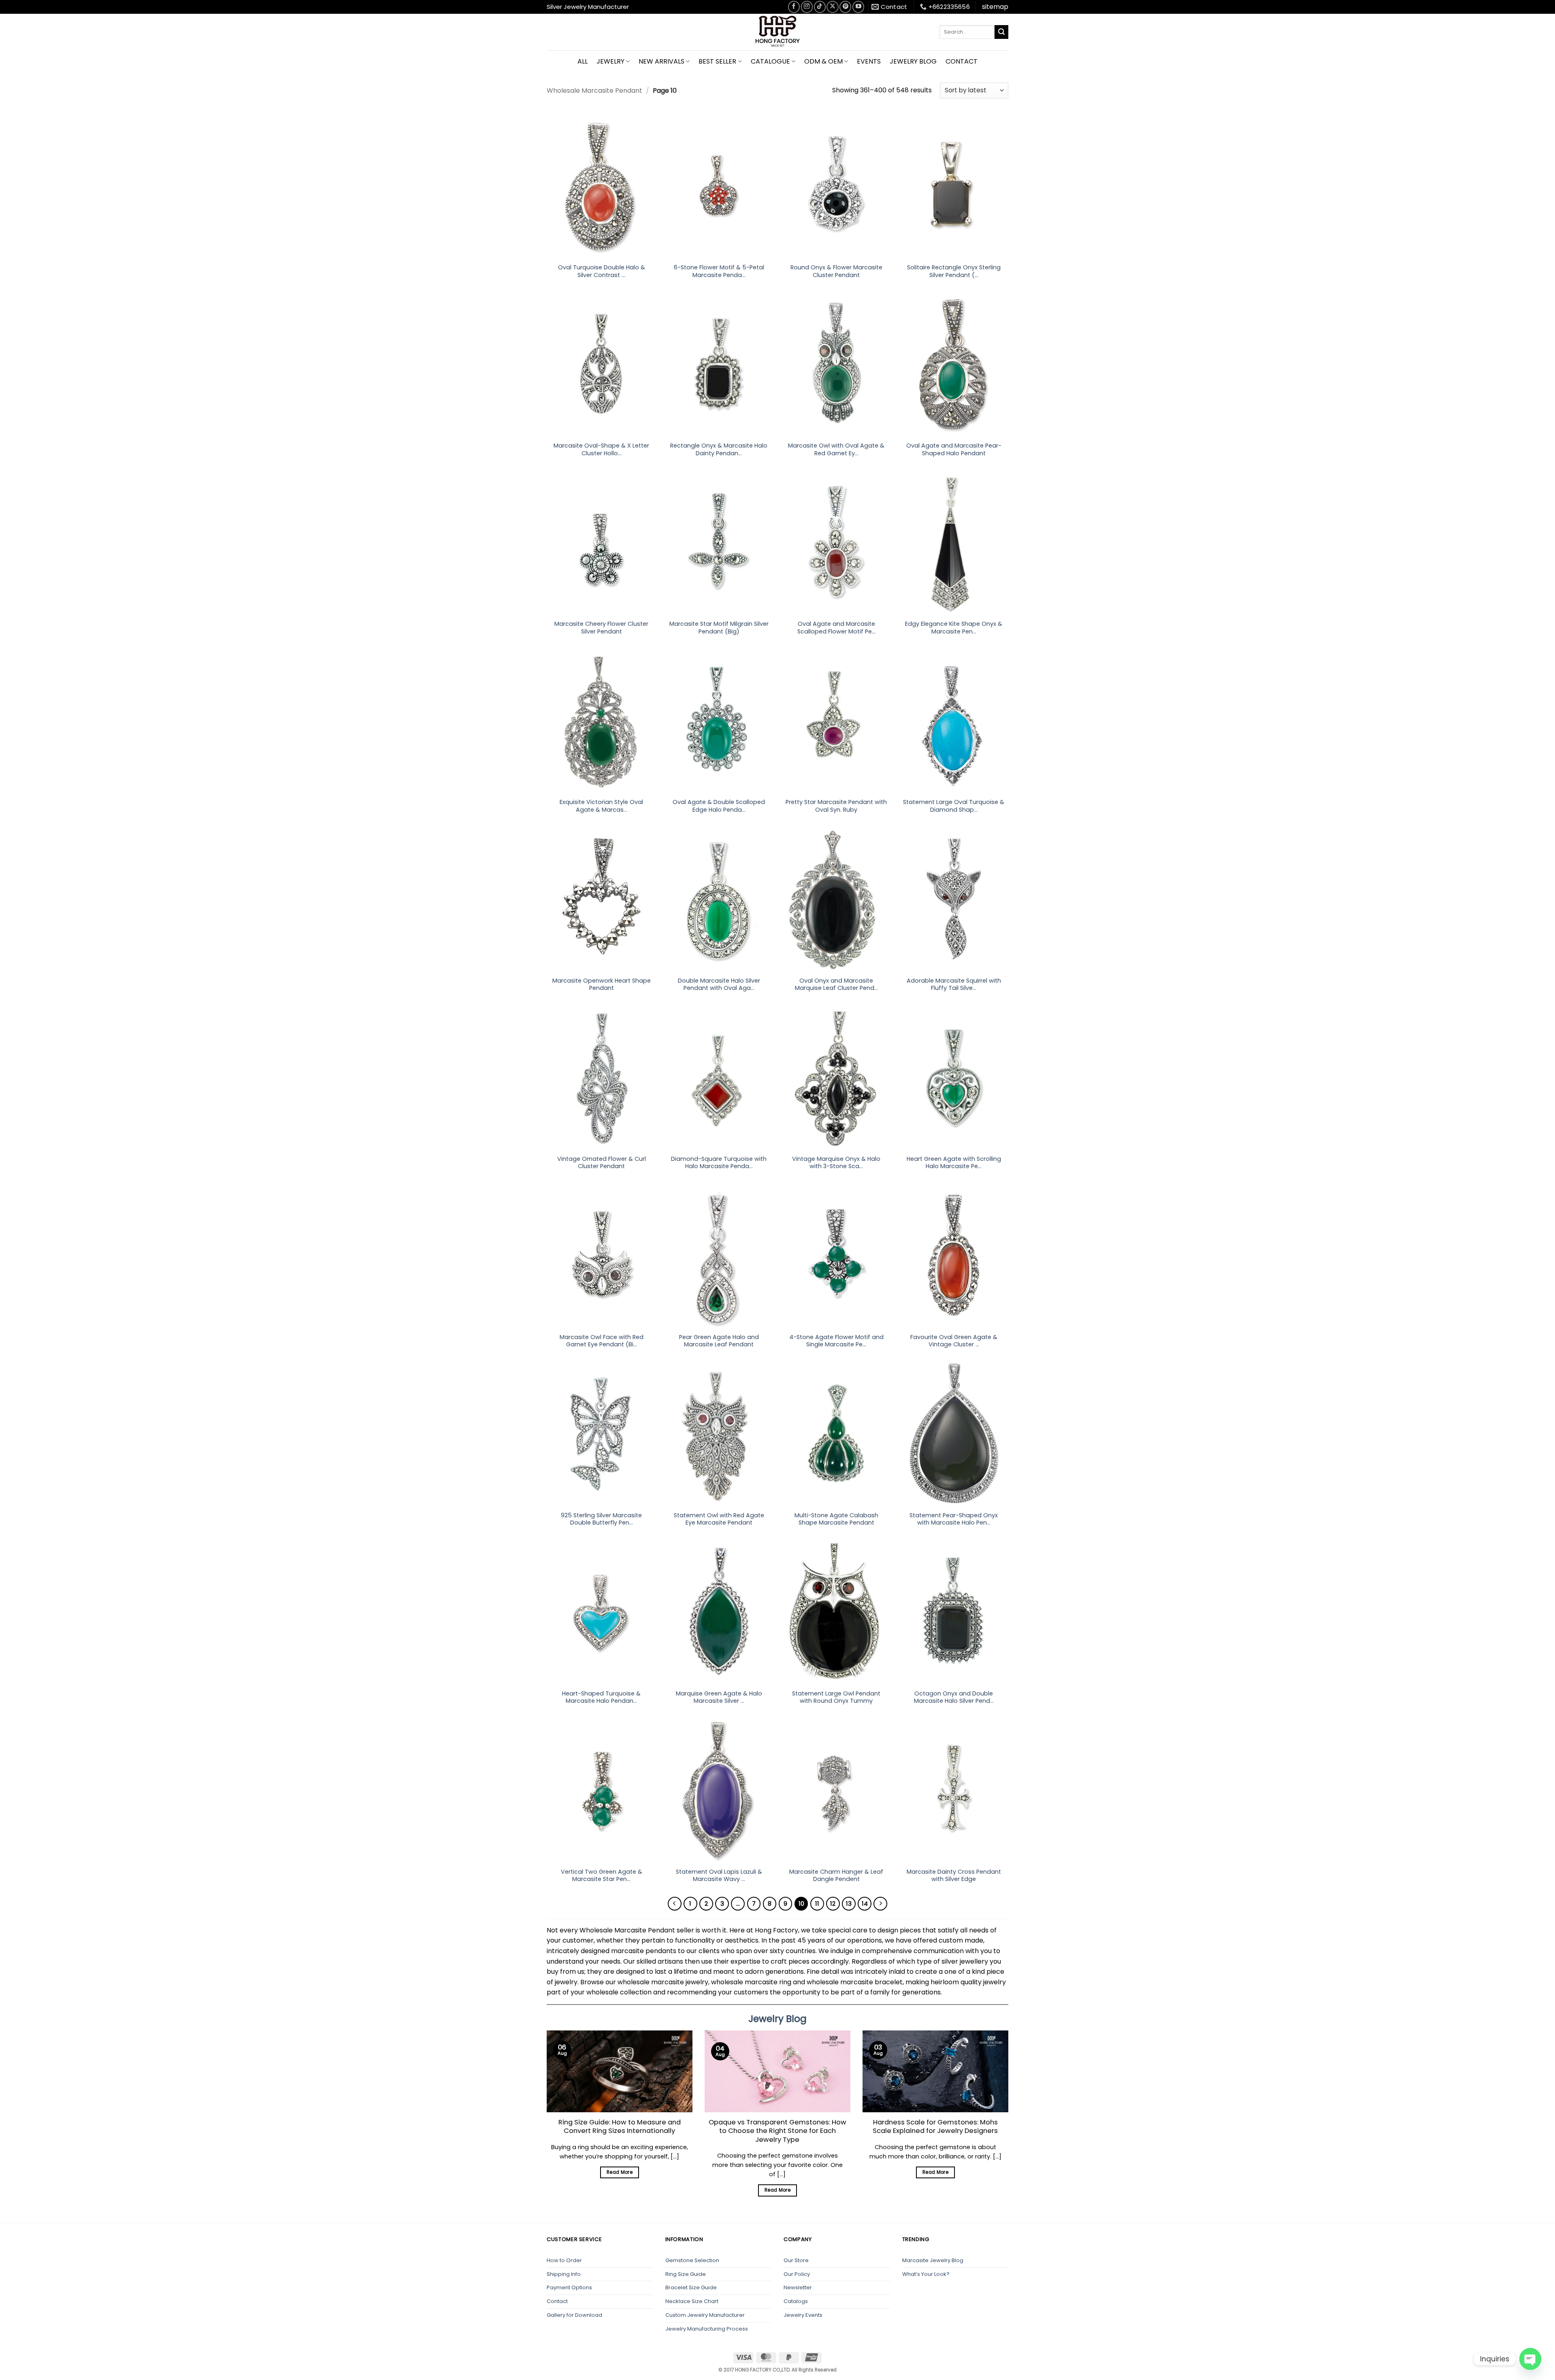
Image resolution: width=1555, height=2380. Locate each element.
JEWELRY (610, 61)
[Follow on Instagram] (807, 7)
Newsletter (798, 2287)
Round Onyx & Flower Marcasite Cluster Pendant (836, 271)
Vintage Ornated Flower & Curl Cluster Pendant (602, 1163)
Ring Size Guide (686, 2274)
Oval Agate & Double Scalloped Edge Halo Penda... (719, 806)
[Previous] (675, 1904)
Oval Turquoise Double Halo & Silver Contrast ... (602, 271)
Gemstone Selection (692, 2260)
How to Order (564, 2260)
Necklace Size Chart (692, 2301)
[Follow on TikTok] (820, 7)
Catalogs (796, 2301)
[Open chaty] (1530, 2359)
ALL (583, 61)
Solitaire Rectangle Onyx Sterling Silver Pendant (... (954, 271)
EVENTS (869, 61)
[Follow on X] (832, 7)
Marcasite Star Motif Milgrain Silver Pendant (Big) (719, 628)
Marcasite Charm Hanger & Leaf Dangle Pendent (836, 1876)
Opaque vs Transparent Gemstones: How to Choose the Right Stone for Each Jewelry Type (777, 2131)
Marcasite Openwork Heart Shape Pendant (602, 984)
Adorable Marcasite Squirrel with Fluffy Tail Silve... (954, 984)
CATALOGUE (770, 61)
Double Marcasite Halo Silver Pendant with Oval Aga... (719, 984)
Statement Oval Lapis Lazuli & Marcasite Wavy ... (719, 1876)
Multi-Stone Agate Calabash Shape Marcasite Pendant (836, 1519)
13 (849, 1903)
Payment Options (569, 2287)
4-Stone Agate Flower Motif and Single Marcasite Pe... (836, 1341)
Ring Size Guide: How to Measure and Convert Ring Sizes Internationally (620, 2127)
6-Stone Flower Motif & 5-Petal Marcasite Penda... (719, 271)
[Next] (880, 1904)
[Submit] (1001, 32)
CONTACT (962, 61)
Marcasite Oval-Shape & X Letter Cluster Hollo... (601, 449)
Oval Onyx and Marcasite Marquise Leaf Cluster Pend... (836, 984)
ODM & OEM (823, 61)
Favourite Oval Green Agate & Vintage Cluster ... (954, 1341)
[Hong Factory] (777, 32)
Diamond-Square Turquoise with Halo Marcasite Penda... (719, 1163)
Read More (620, 2172)
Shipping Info (564, 2274)
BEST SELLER (717, 61)
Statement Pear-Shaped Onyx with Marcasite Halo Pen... (954, 1519)
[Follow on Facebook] (794, 7)
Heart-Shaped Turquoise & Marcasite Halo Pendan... (601, 1697)
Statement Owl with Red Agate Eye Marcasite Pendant (719, 1519)
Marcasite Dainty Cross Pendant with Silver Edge (954, 1876)
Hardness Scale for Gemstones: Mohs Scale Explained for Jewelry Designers (935, 2127)
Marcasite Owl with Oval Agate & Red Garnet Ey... (836, 449)
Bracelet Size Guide (691, 2287)
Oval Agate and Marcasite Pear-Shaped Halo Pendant (954, 449)
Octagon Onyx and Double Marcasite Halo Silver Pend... (954, 1697)
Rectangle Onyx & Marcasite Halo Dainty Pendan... (719, 449)
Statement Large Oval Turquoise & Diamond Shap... (954, 806)
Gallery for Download (574, 2315)
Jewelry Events (803, 2315)
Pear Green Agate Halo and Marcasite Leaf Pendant (719, 1341)
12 (833, 1903)
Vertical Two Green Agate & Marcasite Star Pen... (602, 1876)
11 (817, 1903)
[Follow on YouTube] (858, 7)
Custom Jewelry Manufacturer (705, 2315)
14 (865, 1903)
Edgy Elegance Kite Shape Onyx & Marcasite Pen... (954, 628)
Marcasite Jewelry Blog (933, 2260)
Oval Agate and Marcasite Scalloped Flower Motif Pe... (836, 628)
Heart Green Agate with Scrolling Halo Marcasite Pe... (954, 1163)
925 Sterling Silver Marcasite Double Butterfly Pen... (601, 1519)
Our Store (796, 2260)
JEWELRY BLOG (913, 61)
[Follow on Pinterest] (845, 7)
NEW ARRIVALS (661, 61)
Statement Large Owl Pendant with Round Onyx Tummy (836, 1697)
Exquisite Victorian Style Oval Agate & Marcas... (601, 806)
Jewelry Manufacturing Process (707, 2329)
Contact (557, 2301)
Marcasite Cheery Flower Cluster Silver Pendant (601, 628)
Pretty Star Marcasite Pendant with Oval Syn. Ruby (836, 806)
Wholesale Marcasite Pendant (594, 91)
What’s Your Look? (926, 2274)
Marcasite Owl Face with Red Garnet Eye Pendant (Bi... (602, 1341)
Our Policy (797, 2274)
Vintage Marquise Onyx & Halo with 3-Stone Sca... (836, 1163)
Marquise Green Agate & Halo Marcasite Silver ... (719, 1697)
